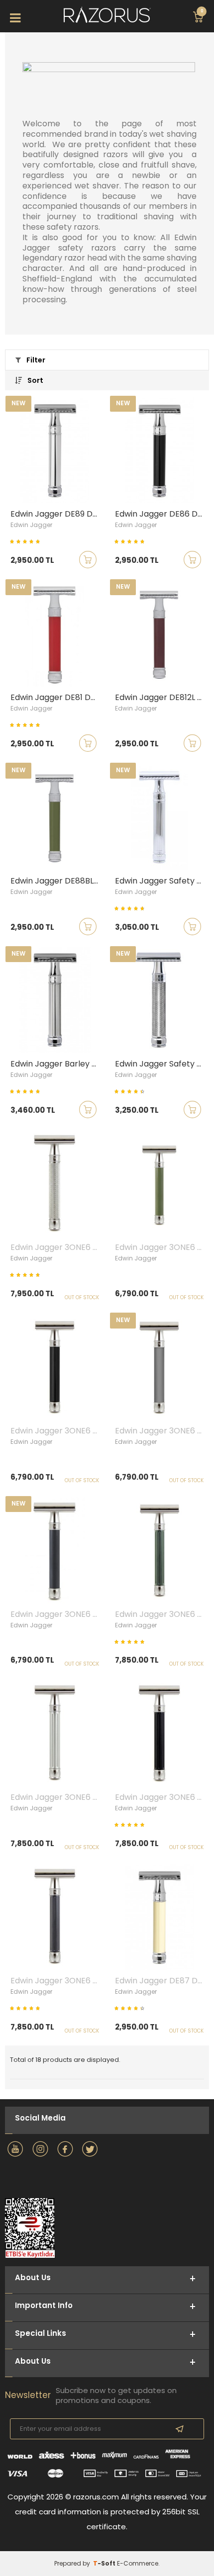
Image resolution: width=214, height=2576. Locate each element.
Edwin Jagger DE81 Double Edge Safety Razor (57, 698)
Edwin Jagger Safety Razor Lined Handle (162, 881)
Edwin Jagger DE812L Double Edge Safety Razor (162, 698)
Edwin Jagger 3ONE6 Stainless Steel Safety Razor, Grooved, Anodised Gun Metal (57, 1981)
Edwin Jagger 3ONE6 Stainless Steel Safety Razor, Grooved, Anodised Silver (57, 1797)
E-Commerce (138, 2563)
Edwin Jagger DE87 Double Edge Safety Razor (162, 1981)
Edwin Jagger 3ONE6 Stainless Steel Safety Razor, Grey (162, 1431)
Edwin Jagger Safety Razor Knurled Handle (162, 1064)
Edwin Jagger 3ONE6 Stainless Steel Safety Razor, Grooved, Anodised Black (162, 1797)
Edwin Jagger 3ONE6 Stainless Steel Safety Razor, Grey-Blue (57, 1614)
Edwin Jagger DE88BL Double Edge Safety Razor (57, 881)
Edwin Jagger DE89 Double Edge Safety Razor (57, 514)
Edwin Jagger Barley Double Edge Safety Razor (57, 1064)
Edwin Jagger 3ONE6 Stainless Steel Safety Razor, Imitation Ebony (57, 1431)
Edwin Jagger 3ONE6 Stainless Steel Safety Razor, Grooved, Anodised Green (162, 1614)
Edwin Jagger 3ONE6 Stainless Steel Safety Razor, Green (162, 1247)
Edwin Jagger (31, 525)
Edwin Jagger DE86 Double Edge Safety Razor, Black (162, 514)
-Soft (105, 2563)
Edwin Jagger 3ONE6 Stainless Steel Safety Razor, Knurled (57, 1247)
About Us (33, 2361)
